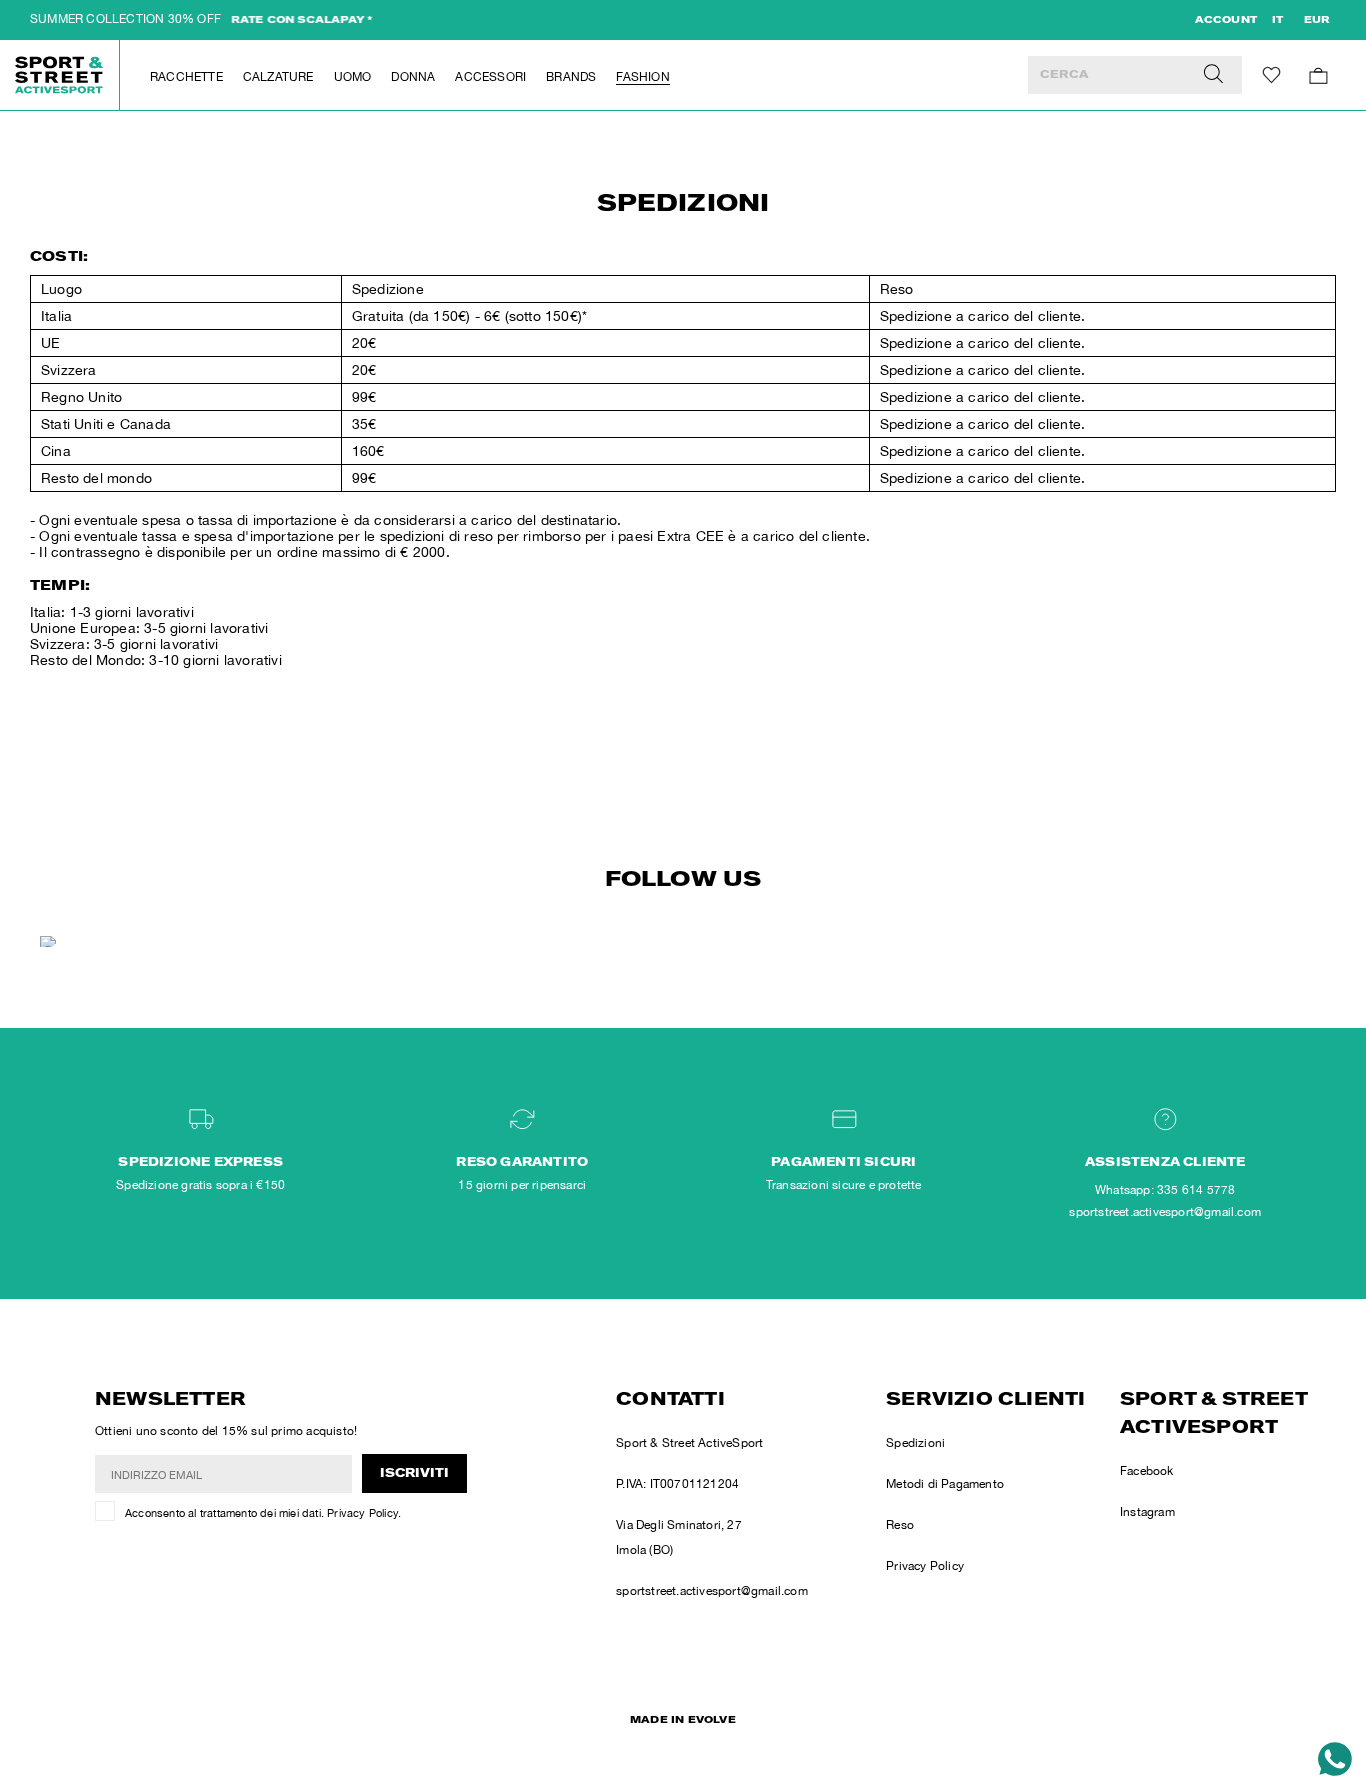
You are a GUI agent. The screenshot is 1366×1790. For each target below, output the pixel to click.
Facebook (1147, 1471)
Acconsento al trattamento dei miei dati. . (263, 1513)
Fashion (642, 77)
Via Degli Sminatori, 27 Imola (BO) (679, 1537)
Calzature (278, 77)
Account (1226, 21)
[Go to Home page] (60, 75)
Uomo (353, 77)
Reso (900, 1525)
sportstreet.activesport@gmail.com (712, 1591)
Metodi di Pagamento (945, 1484)
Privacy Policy (362, 1513)
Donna (413, 77)
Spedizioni (915, 1443)
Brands (571, 77)
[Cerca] (1213, 75)
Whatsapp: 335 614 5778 (1165, 1190)
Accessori (490, 77)
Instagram (1147, 1512)
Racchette (186, 77)
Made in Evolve (683, 1721)
